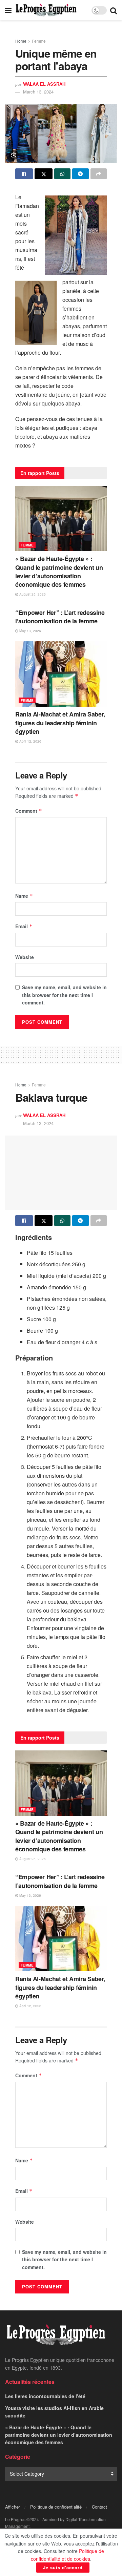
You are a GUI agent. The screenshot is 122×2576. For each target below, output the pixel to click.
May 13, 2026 (30, 631)
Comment (29, 811)
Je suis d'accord (63, 2567)
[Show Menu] (8, 10)
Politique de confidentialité (56, 2507)
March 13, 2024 (38, 92)
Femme (39, 41)
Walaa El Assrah (44, 84)
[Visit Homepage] (46, 10)
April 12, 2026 (30, 741)
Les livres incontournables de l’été (45, 2396)
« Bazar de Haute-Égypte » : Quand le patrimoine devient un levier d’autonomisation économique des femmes (59, 572)
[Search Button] (114, 10)
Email (24, 926)
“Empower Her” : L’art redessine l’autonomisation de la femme (60, 617)
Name (24, 896)
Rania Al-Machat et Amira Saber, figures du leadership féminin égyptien (60, 723)
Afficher (13, 2507)
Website (25, 957)
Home (21, 41)
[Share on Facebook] (24, 174)
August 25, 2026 (32, 594)
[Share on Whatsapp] (62, 174)
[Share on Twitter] (43, 174)
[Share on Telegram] (80, 174)
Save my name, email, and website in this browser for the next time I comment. (64, 995)
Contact (99, 2507)
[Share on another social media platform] (99, 174)
